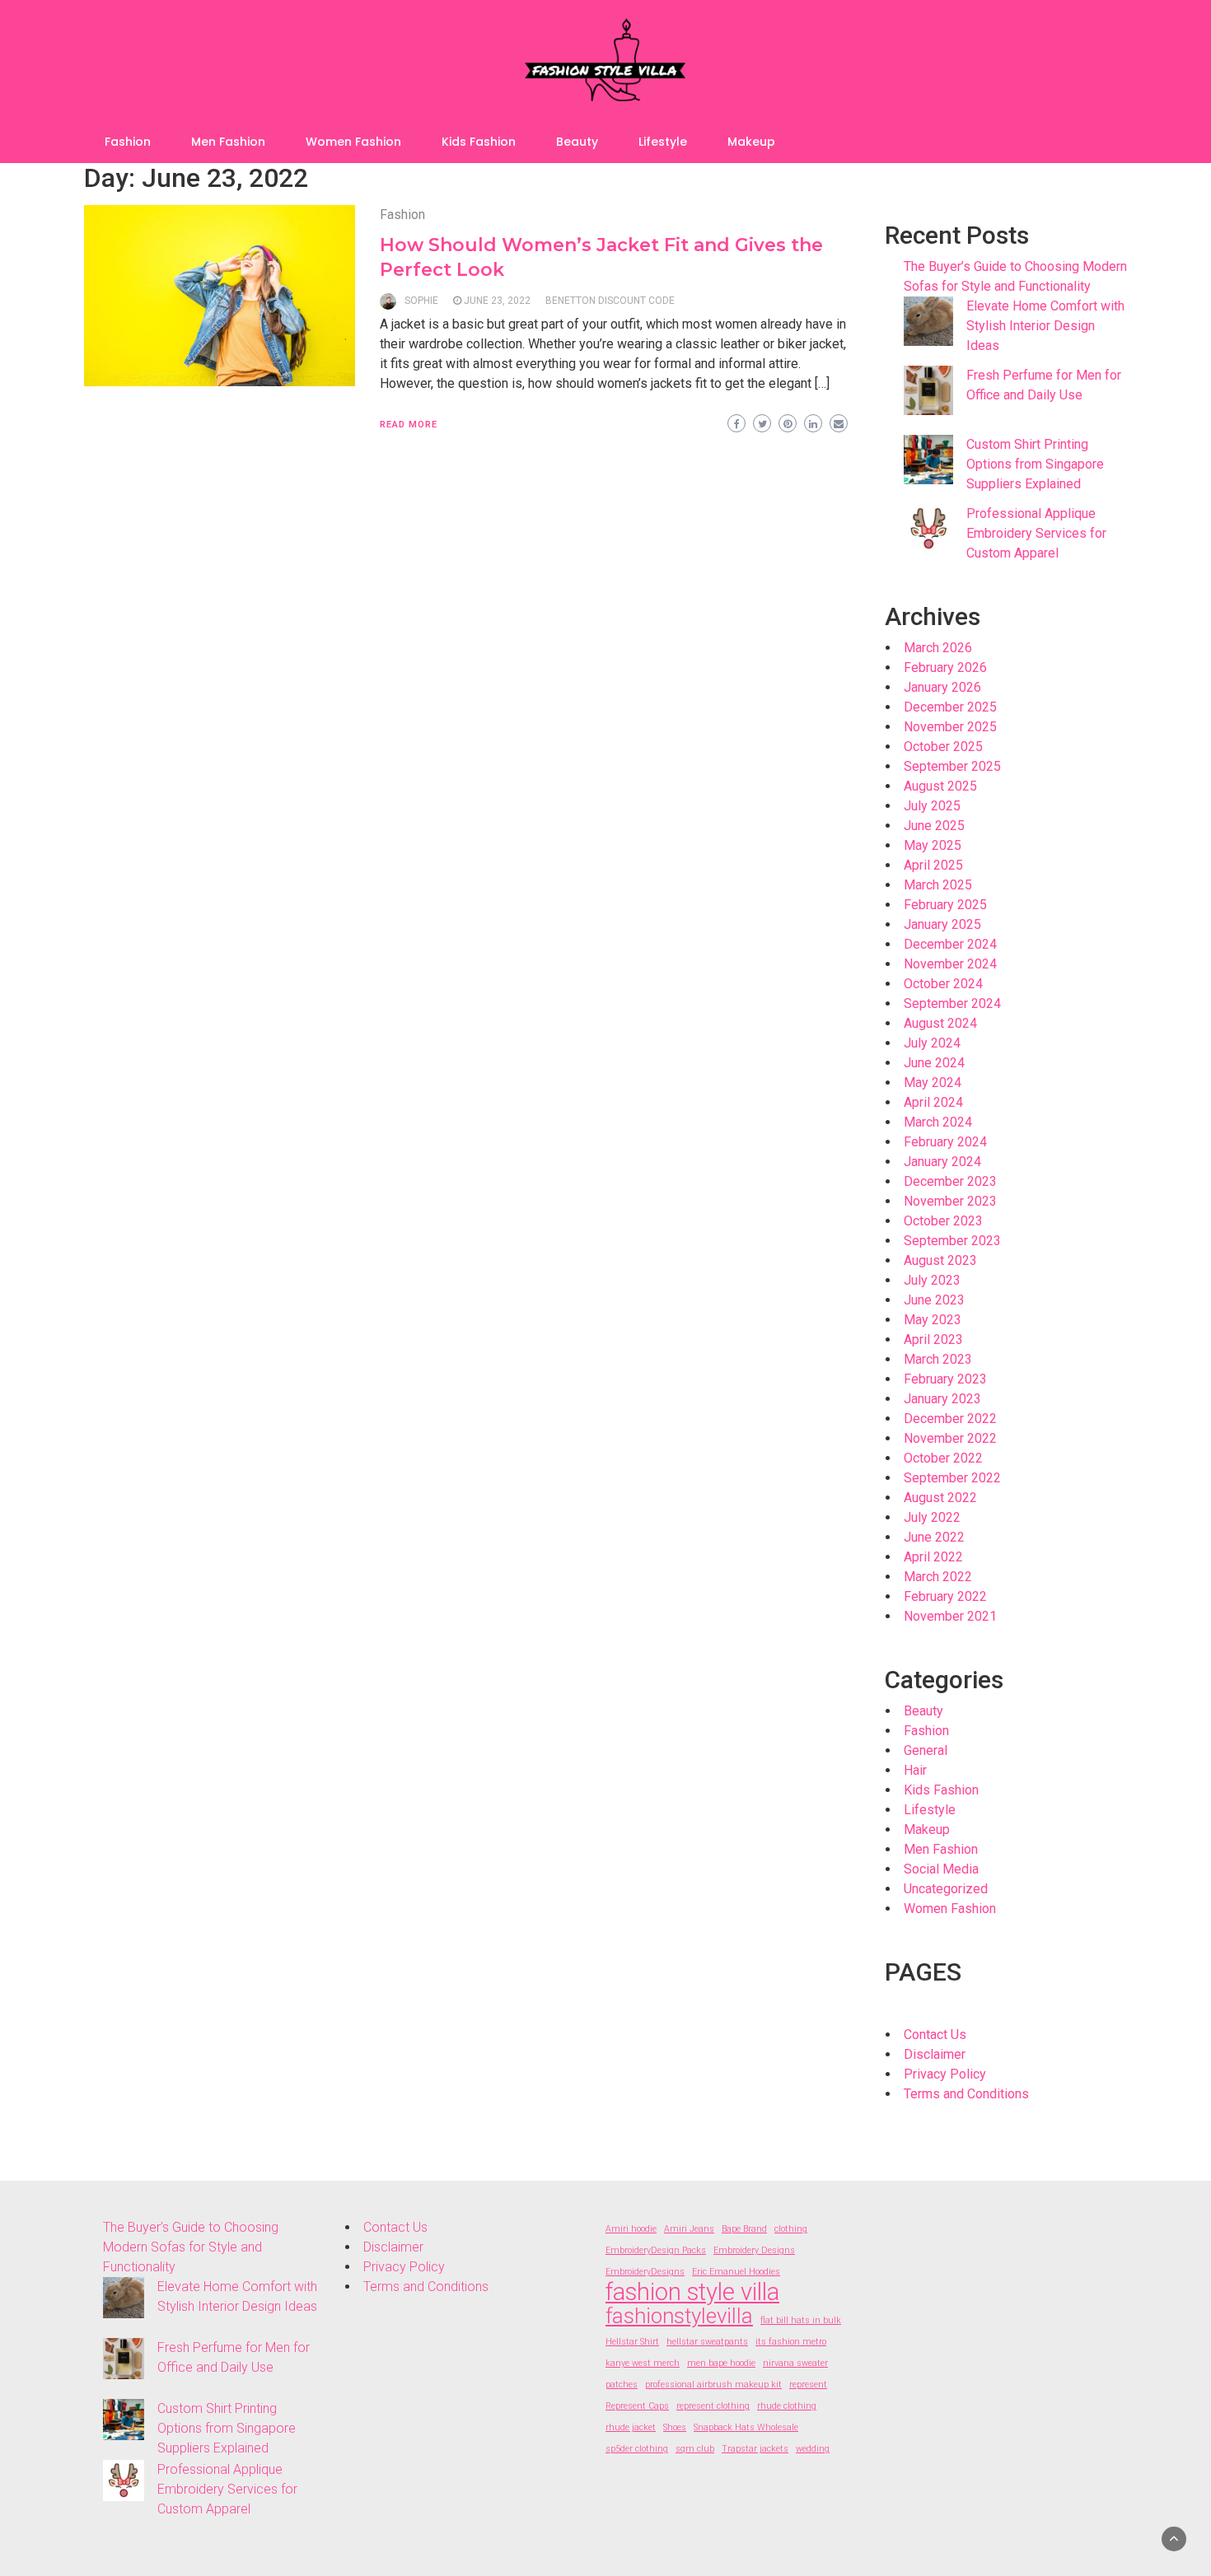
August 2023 (940, 1260)
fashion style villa (692, 2292)
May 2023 (933, 1320)
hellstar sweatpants (707, 2342)
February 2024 (945, 1142)
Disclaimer (935, 2054)
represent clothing (713, 2406)
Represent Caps (637, 2406)
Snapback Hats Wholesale (746, 2427)
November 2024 (950, 964)
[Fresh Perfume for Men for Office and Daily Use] (928, 390)
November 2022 (950, 1438)
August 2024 (940, 1023)
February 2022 (945, 1596)
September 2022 (952, 1478)
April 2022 (933, 1557)
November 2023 (950, 1201)
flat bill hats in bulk (801, 2320)
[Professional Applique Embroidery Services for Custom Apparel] (928, 529)
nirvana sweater (795, 2363)
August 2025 (940, 786)
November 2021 (950, 1616)
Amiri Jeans (689, 2229)
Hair (915, 1770)
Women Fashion (353, 142)
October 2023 (943, 1221)
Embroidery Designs (754, 2250)
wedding (813, 2449)
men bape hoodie (721, 2363)
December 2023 (950, 1181)
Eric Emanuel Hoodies (736, 2272)
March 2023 (938, 1359)
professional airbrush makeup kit (713, 2385)
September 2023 (952, 1241)
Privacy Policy (945, 2074)
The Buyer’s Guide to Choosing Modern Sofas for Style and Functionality (191, 2247)
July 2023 (932, 1280)
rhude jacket (631, 2427)
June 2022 (934, 1537)
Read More (409, 425)
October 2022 (943, 1458)
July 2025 (932, 806)
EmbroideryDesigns (645, 2272)
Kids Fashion (479, 142)
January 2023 (942, 1399)
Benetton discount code (610, 301)
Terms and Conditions (966, 2094)
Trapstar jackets (755, 2449)
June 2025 (934, 826)
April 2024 (933, 1102)
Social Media (941, 1869)
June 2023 (934, 1300)
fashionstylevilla (679, 2316)
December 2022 (950, 1419)
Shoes (675, 2427)
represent (808, 2385)
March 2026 (938, 648)
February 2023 (945, 1379)
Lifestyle (663, 142)
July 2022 (932, 1517)
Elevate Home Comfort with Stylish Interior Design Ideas (1045, 326)
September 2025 (952, 766)
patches (622, 2385)
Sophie (421, 301)
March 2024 (938, 1122)
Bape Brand (744, 2229)
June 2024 (934, 1063)
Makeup (751, 142)
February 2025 (945, 905)
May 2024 (933, 1083)
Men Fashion (228, 142)
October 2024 (943, 984)
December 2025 (950, 707)
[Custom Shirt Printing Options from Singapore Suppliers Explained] (928, 460)
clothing (791, 2229)
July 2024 (932, 1043)
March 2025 (938, 885)
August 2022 (940, 1498)
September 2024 (952, 1003)
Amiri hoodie (631, 2229)
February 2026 (945, 667)
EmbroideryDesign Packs (656, 2250)
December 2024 (950, 944)
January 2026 (942, 687)
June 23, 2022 (497, 301)
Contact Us (935, 2035)
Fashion (128, 142)
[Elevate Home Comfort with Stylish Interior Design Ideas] (928, 321)
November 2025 (950, 727)
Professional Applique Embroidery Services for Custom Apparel (1036, 533)
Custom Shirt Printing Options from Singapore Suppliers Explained (1035, 464)
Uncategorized (946, 1889)
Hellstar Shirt (632, 2342)
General (926, 1750)
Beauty (577, 142)
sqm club (695, 2449)
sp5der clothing (637, 2449)
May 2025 (933, 845)
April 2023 (933, 1339)
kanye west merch (643, 2363)
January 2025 (942, 924)
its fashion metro (791, 2342)
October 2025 (943, 747)
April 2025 (933, 865)
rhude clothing (787, 2406)
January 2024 (942, 1162)
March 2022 (938, 1577)
